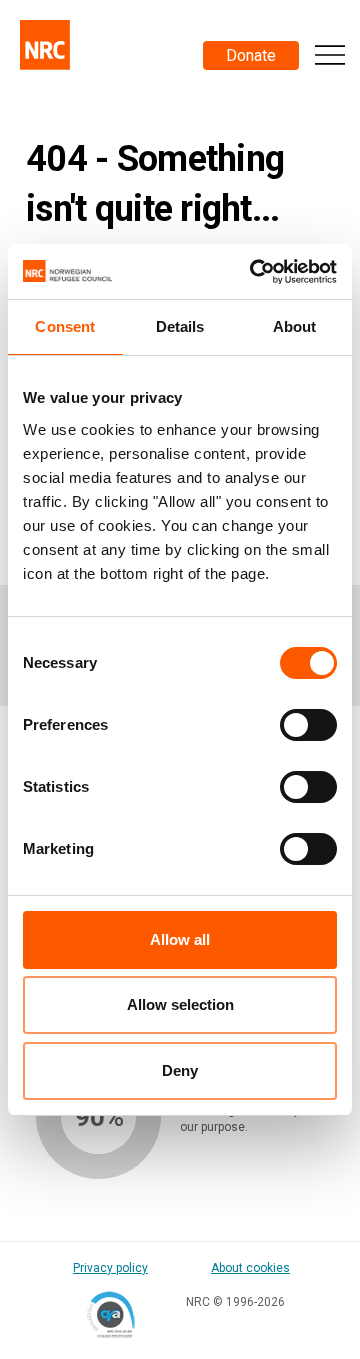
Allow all (180, 939)
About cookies (250, 1268)
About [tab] (295, 326)
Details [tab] (180, 326)
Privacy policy (110, 1268)
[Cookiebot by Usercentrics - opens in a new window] (254, 272)
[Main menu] (330, 55)
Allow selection (180, 1004)
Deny (180, 1070)
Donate (251, 55)
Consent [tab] (65, 326)
